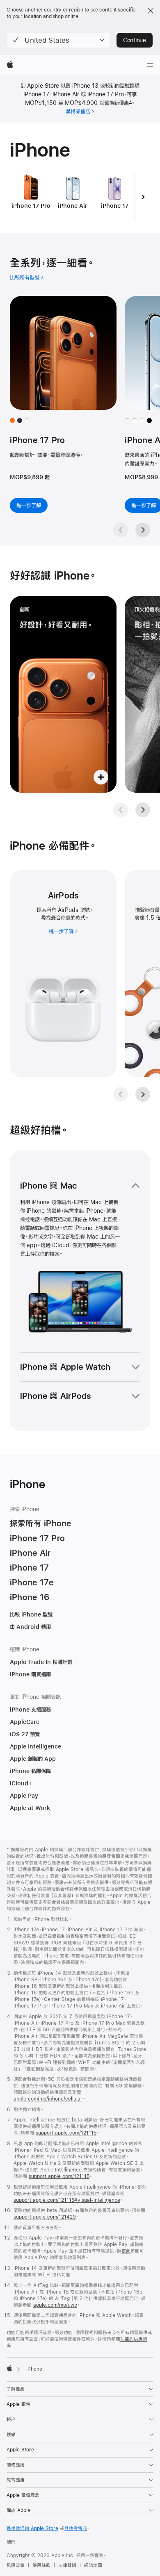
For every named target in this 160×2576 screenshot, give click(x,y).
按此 (126, 2251)
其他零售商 (76, 2528)
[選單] (150, 65)
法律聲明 (67, 2565)
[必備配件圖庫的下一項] (143, 1094)
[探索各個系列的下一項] (143, 530)
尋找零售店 (78, 111)
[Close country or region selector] (151, 11)
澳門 (11, 2542)
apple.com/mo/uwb (55, 2305)
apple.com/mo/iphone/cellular (48, 2099)
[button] (58, 40)
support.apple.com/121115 (66, 2133)
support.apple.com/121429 (45, 2217)
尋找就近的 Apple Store (32, 2528)
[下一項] (143, 197)
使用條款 (41, 2565)
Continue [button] (135, 40)
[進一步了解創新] (63, 694)
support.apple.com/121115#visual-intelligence (67, 2200)
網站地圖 (93, 2565)
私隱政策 (16, 2565)
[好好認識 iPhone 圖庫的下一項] (143, 810)
